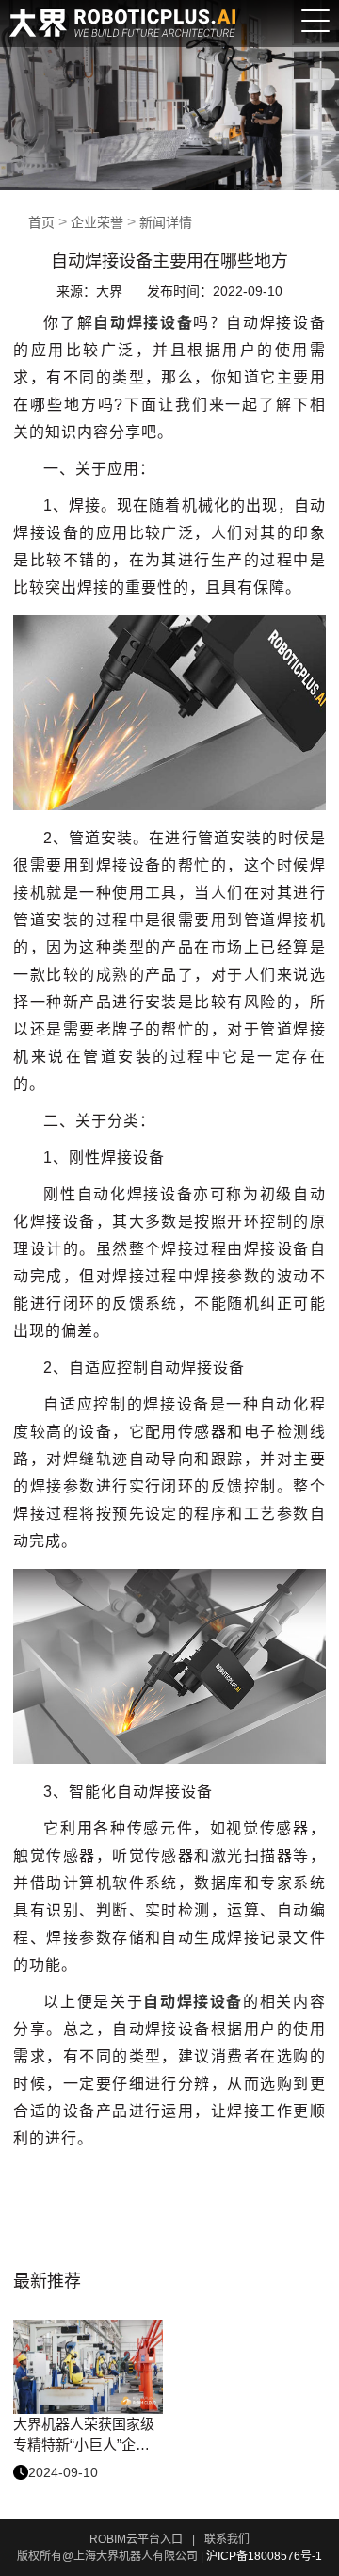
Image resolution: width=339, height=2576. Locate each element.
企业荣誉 (97, 222)
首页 (41, 222)
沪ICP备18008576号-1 (264, 2556)
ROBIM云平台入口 (136, 2539)
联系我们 (227, 2539)
